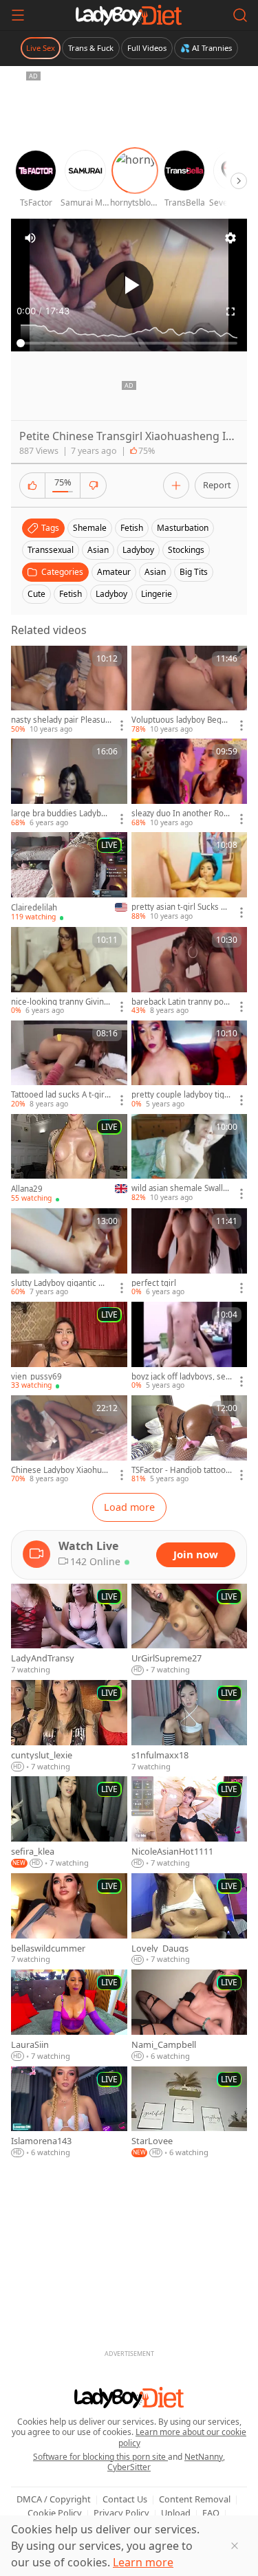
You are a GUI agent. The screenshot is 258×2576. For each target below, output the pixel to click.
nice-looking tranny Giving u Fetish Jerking (60, 1002)
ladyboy (138, 550)
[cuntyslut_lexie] (69, 1726)
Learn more (143, 2562)
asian (98, 550)
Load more (129, 1507)
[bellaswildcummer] (69, 1919)
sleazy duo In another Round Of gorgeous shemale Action (182, 814)
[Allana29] (69, 1159)
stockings (186, 550)
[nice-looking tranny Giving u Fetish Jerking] (69, 972)
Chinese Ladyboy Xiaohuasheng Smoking (61, 1470)
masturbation (183, 528)
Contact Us (125, 2499)
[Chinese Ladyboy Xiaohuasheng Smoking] (69, 1440)
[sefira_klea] (69, 1822)
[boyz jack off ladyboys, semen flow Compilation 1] (190, 1346)
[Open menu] (18, 15)
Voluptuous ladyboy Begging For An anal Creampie (180, 720)
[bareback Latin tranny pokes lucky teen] (190, 972)
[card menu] (122, 725)
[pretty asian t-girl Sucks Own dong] (190, 877)
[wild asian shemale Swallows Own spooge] (190, 1159)
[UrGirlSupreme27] (190, 1630)
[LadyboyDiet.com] (129, 15)
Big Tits (194, 572)
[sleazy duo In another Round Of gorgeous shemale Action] (190, 783)
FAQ (211, 2513)
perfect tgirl (154, 1283)
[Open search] (240, 15)
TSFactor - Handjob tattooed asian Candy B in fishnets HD (181, 1470)
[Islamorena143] (69, 2113)
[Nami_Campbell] (190, 2016)
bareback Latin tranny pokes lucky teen (180, 1002)
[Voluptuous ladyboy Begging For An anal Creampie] (190, 690)
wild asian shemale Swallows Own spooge (180, 1188)
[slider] (129, 343)
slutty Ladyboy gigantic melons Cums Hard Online (61, 1283)
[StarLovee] (190, 2113)
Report (217, 485)
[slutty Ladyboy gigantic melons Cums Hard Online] (69, 1253)
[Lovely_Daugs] (190, 1919)
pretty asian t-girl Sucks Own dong (179, 907)
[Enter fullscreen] (230, 312)
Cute (36, 594)
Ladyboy (111, 594)
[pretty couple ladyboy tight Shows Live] (190, 1065)
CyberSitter (129, 2467)
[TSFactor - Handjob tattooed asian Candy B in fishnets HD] (190, 1440)
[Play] (129, 285)
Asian (155, 572)
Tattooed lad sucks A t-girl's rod (58, 1095)
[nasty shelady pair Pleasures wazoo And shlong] (69, 690)
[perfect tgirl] (190, 1253)
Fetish (71, 594)
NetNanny (204, 2457)
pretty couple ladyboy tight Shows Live (182, 1095)
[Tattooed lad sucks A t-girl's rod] (69, 1065)
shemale (90, 528)
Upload (176, 2513)
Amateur (114, 572)
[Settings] (230, 238)
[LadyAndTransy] (69, 1630)
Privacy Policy (121, 2513)
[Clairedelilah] (69, 877)
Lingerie (157, 594)
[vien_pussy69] (69, 1346)
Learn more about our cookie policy (183, 2437)
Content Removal (195, 2499)
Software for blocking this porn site (100, 2457)
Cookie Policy (55, 2513)
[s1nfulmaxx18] (190, 1726)
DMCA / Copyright (54, 2499)
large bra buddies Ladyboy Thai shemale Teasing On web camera (61, 814)
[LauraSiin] (69, 2016)
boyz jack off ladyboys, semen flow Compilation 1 (179, 1377)
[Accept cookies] (235, 2546)
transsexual (51, 550)
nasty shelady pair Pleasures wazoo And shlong (60, 720)
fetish (132, 528)
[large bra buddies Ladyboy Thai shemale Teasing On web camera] (69, 783)
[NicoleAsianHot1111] (190, 1822)
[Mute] (30, 238)
